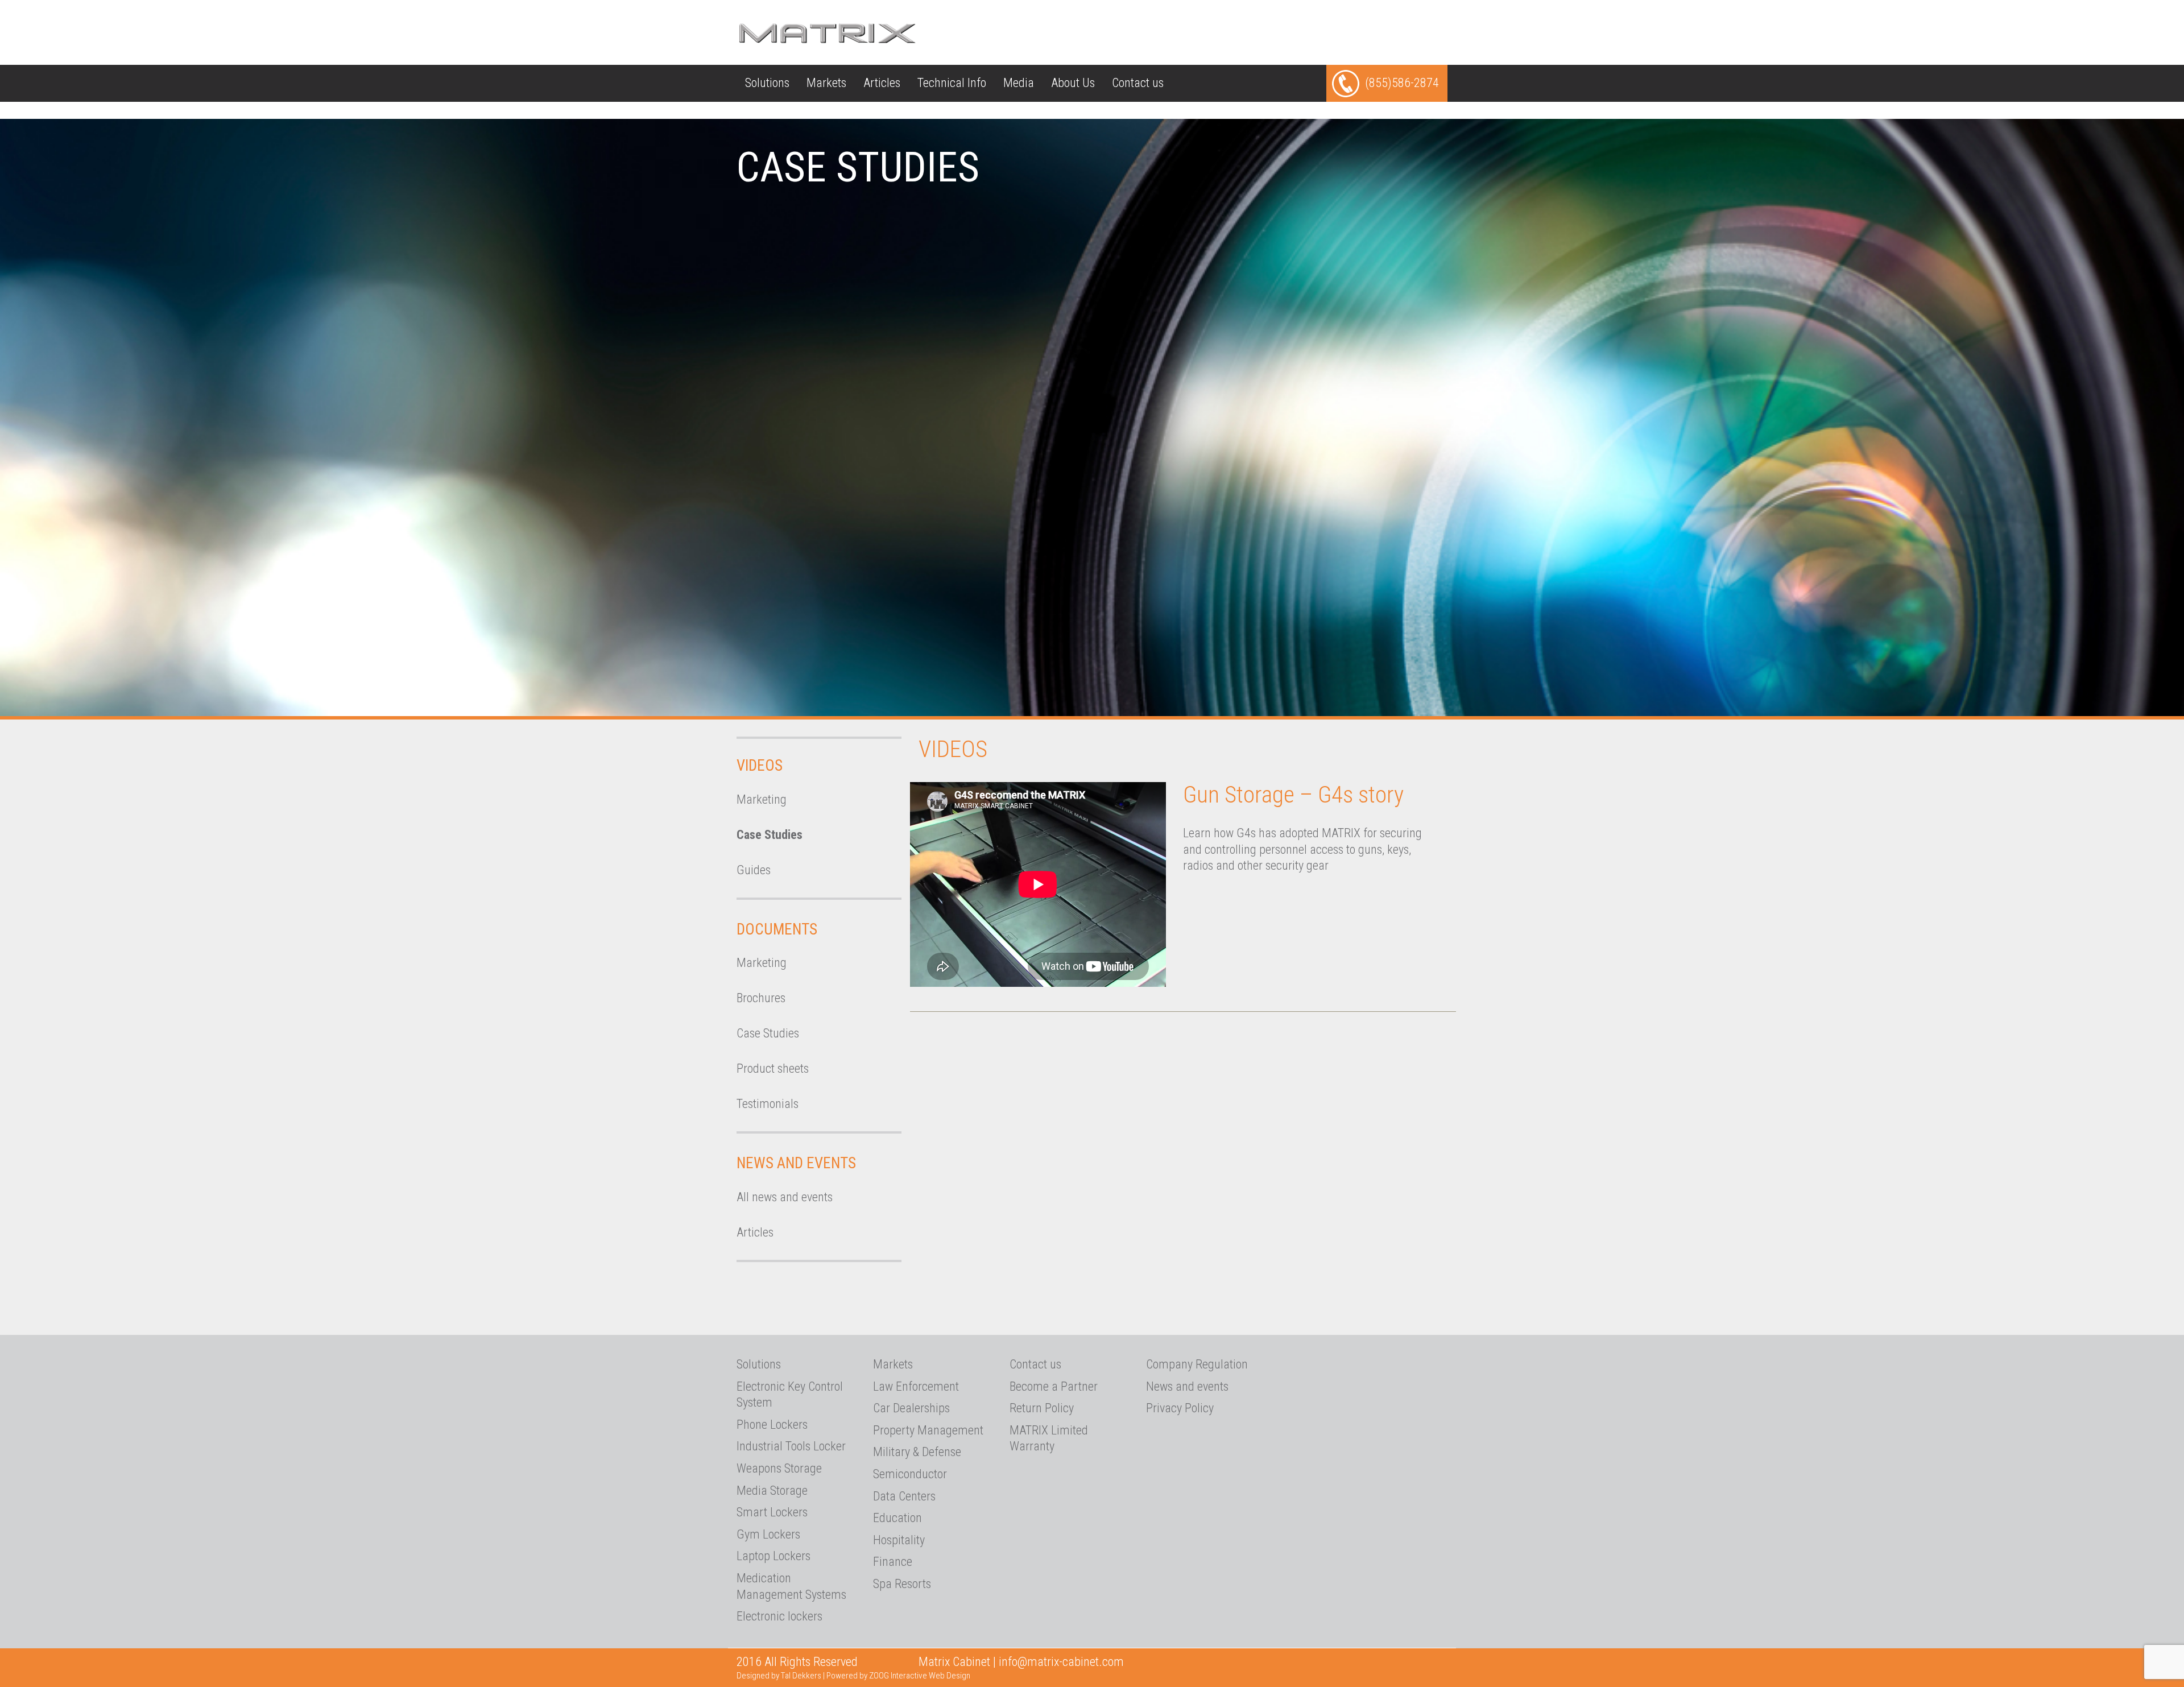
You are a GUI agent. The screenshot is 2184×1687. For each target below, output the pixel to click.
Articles (882, 83)
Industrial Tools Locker (791, 1446)
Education (897, 1518)
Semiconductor (910, 1474)
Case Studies (770, 835)
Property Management (928, 1430)
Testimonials (768, 1104)
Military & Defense (917, 1452)
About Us (1073, 83)
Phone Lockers (772, 1425)
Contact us (1138, 83)
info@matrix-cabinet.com (1061, 1662)
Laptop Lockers (773, 1556)
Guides (754, 870)
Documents (777, 929)
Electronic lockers (779, 1616)
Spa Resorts (902, 1584)
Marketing (762, 799)
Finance (893, 1562)
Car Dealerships (911, 1408)
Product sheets (773, 1068)
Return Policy (1042, 1408)
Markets (826, 83)
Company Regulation (1197, 1364)
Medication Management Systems (791, 1586)
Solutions (767, 83)
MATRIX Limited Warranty (1049, 1438)
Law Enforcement (916, 1386)
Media (1019, 83)
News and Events (796, 1163)
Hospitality (899, 1540)
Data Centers (904, 1496)
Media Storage (772, 1490)
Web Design (950, 1676)
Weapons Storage (779, 1468)
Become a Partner (1054, 1386)
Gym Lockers (768, 1534)
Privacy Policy (1180, 1408)
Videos (760, 766)
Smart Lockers (772, 1512)
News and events (1187, 1386)
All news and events (785, 1197)
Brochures (761, 998)
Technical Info (952, 83)
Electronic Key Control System (790, 1395)
